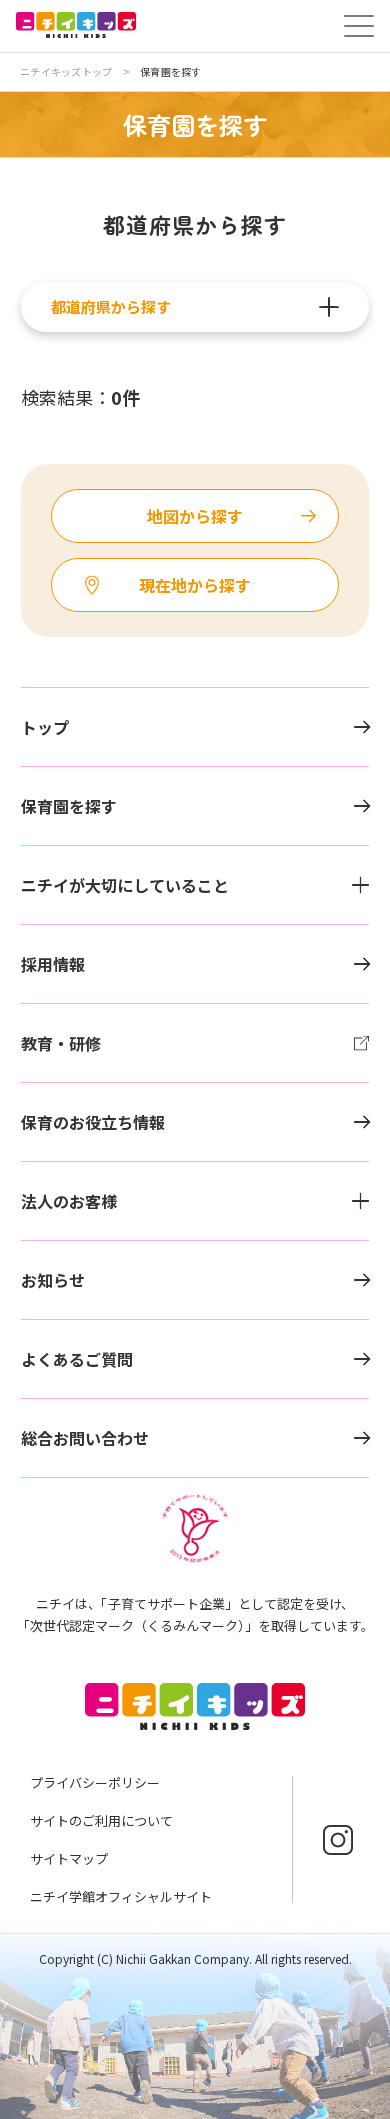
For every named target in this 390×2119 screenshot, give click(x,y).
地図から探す (195, 516)
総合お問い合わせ (85, 1438)
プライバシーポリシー (95, 1782)
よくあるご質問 (77, 1359)
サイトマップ (69, 1858)
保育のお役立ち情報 (93, 1122)
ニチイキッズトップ (66, 71)
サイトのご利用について (101, 1820)
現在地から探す (195, 585)
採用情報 (53, 964)
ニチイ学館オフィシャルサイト (121, 1896)
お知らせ (53, 1280)
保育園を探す (69, 806)
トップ (45, 727)
